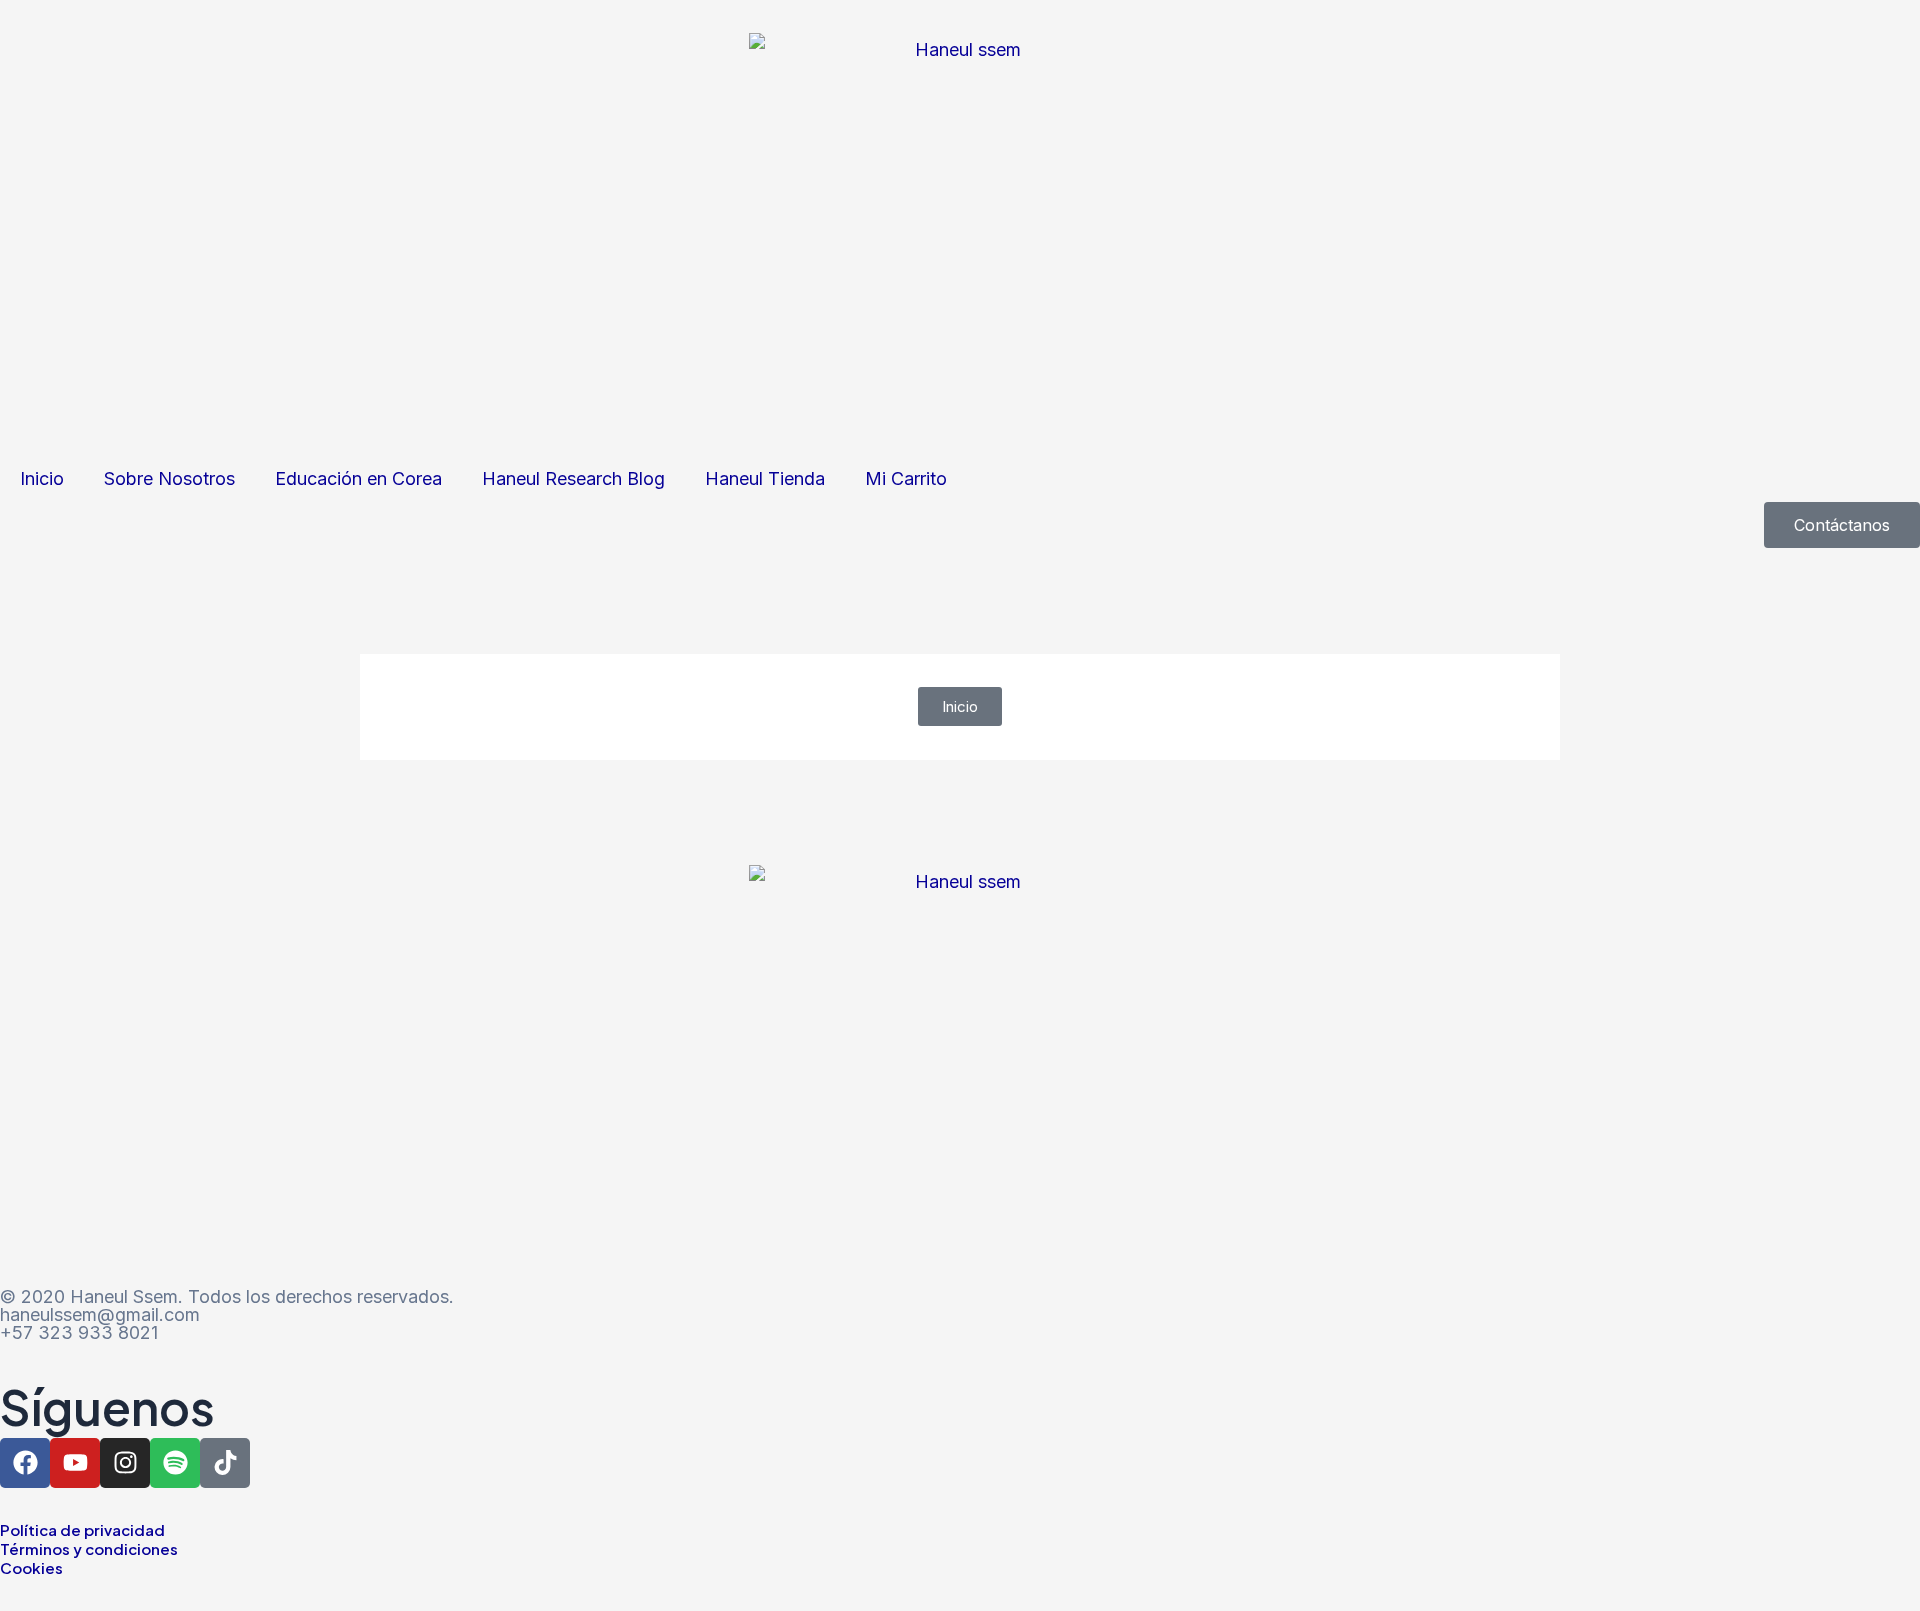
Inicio (42, 478)
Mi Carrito (906, 478)
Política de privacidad (82, 1529)
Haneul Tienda (765, 478)
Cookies (31, 1567)
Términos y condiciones (89, 1548)
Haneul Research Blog (573, 478)
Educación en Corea (358, 478)
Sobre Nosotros (169, 478)
